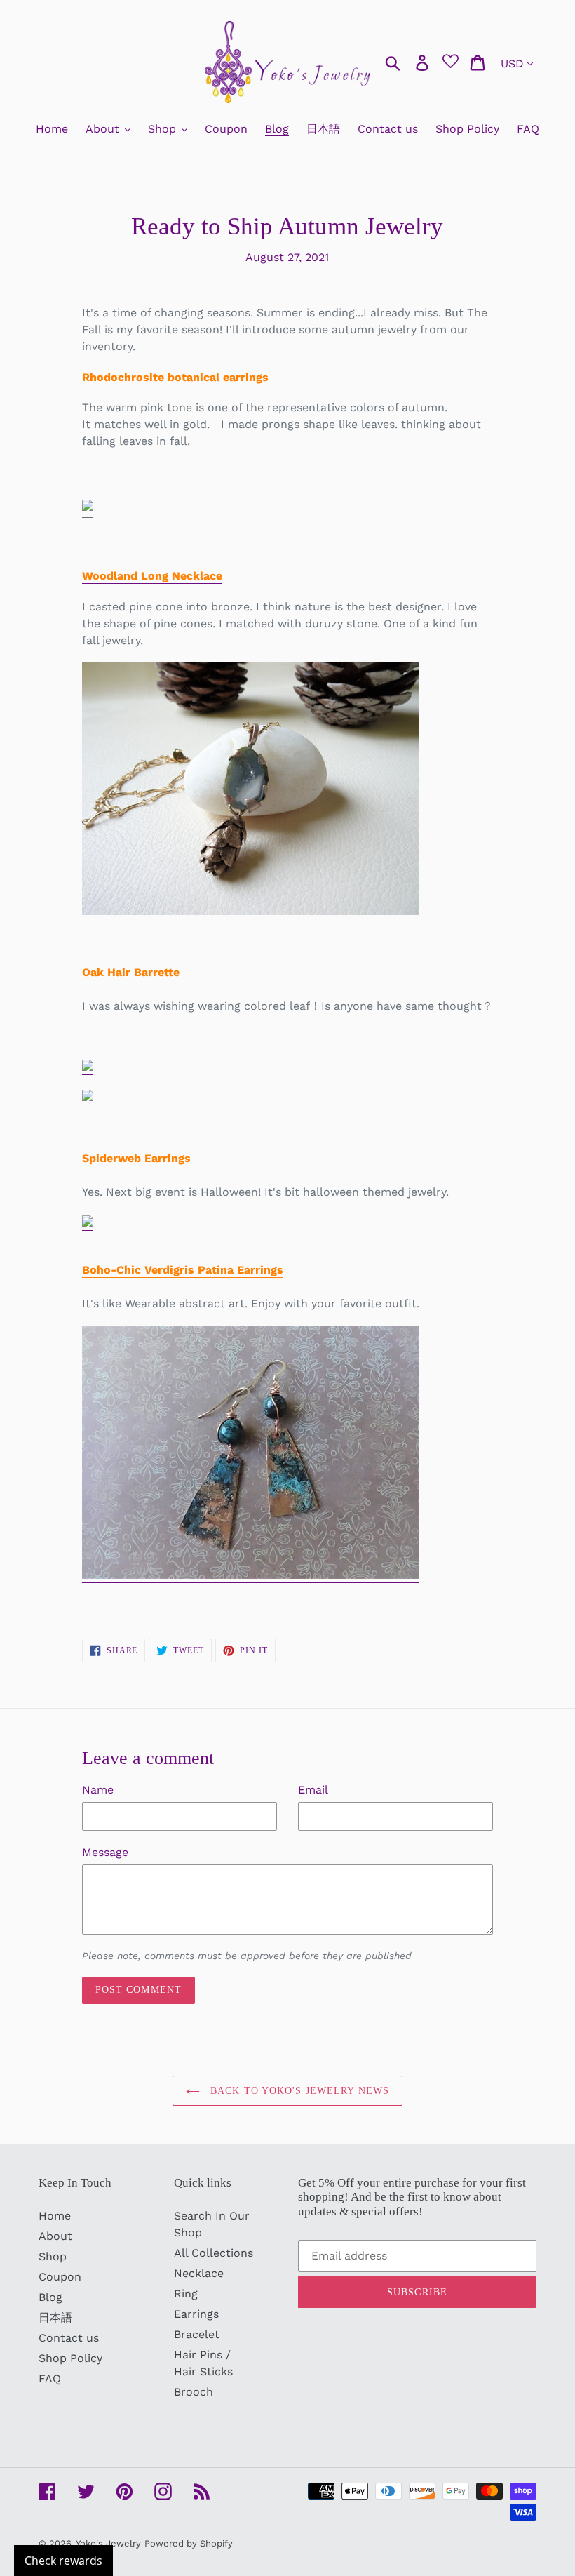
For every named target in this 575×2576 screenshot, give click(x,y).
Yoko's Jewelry (108, 2543)
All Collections (214, 2253)
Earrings (196, 2314)
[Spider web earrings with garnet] (88, 1223)
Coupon (60, 2277)
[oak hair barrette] (88, 1068)
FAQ (50, 2378)
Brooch (194, 2392)
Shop (53, 2256)
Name (98, 1790)
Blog (50, 2297)
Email (313, 1790)
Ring (186, 2294)
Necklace (199, 2273)
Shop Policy (70, 2358)
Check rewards (63, 2561)
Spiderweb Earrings (136, 1158)
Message (105, 1852)
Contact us (69, 2338)
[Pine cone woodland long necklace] (250, 912)
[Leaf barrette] (88, 1098)
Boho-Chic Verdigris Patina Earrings (183, 1270)
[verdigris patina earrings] (250, 1576)
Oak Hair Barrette (131, 972)
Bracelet (197, 2334)
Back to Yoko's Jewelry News (298, 2091)
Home (55, 2216)
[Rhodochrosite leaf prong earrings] (88, 503)
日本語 (55, 2317)
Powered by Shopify (189, 2543)
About (55, 2236)
